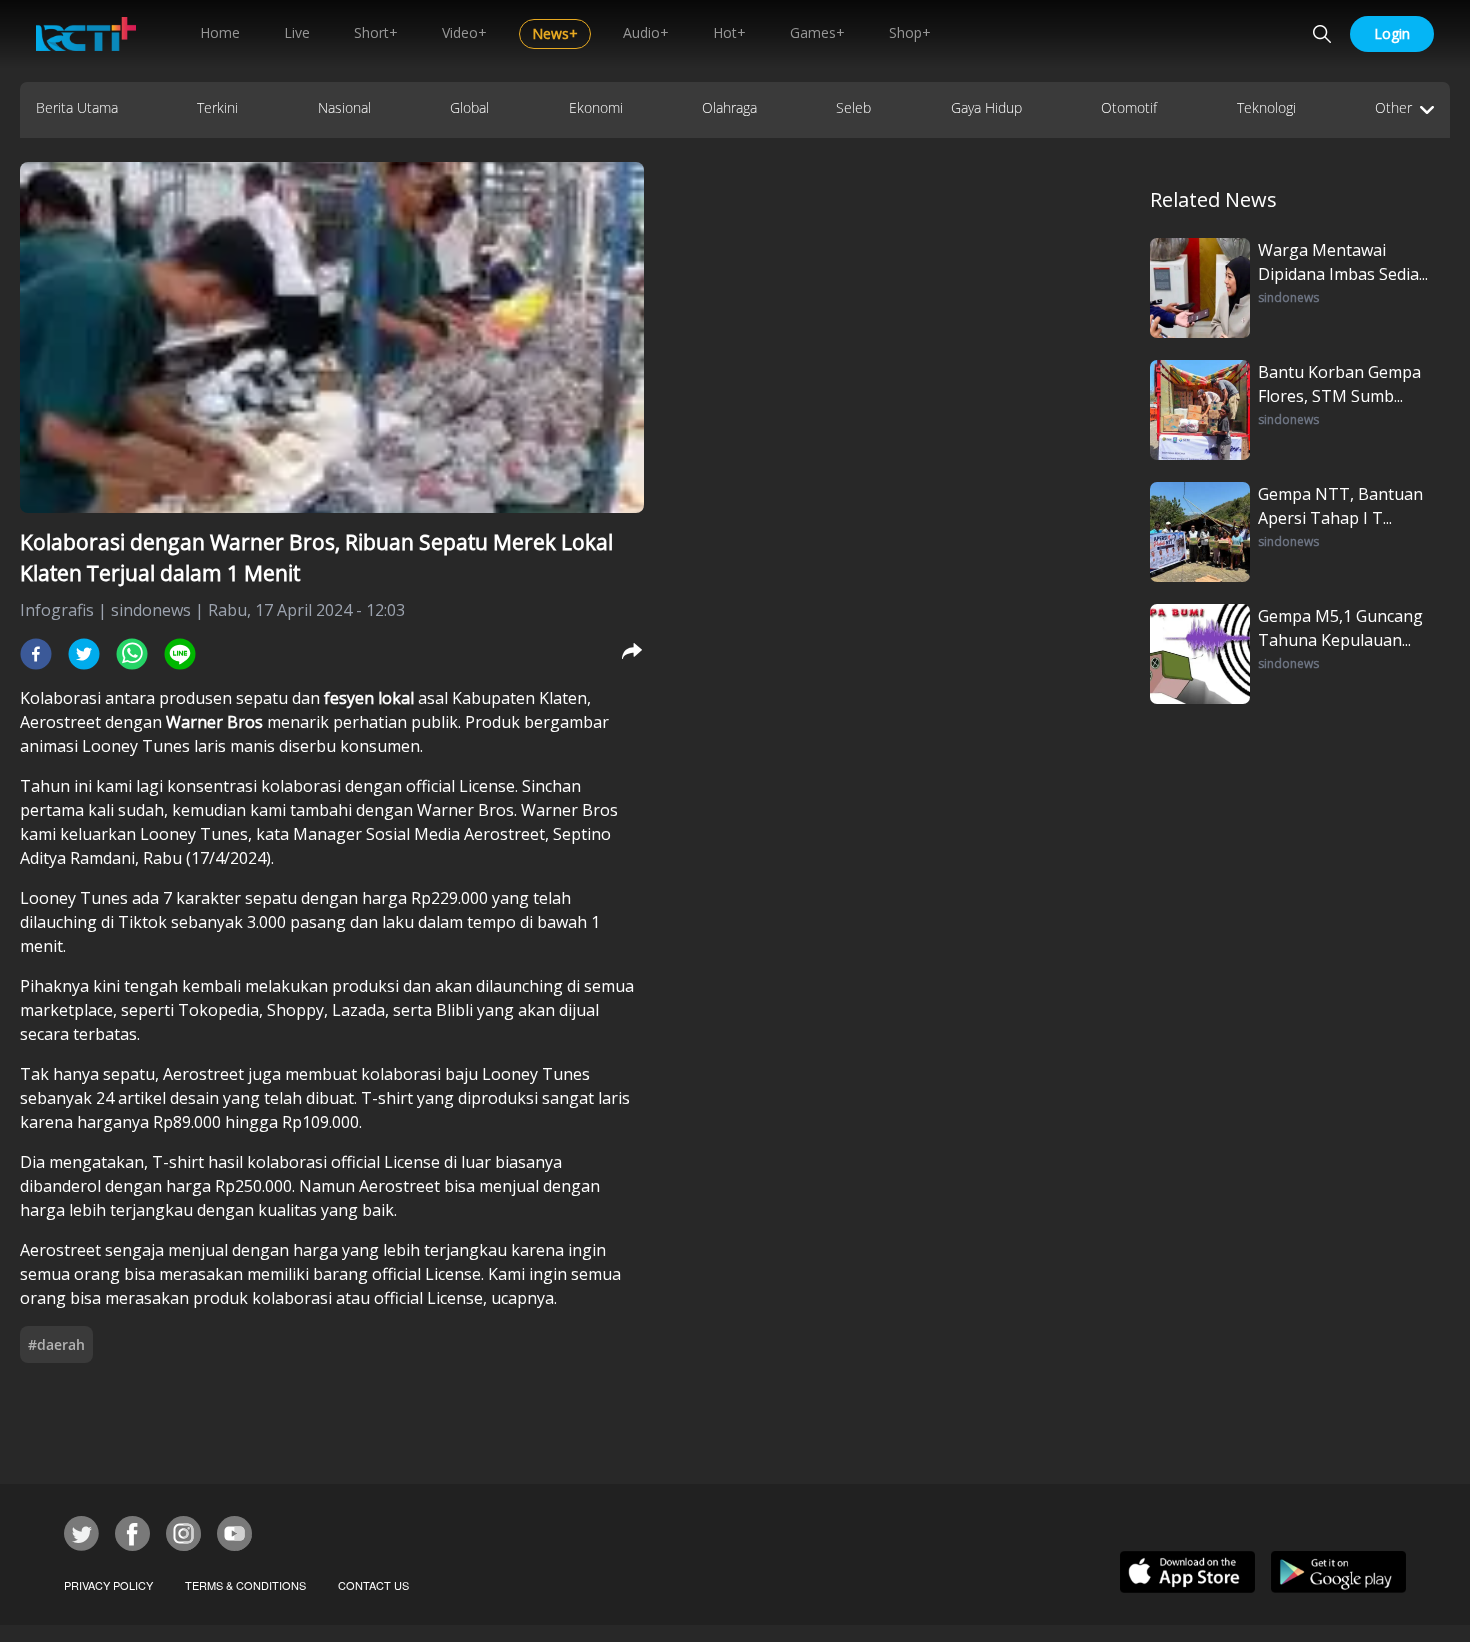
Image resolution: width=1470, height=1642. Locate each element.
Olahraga (729, 107)
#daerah (56, 1344)
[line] (180, 654)
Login (1392, 33)
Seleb (853, 107)
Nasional (344, 107)
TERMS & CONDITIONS (245, 1585)
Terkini (217, 107)
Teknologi (1266, 107)
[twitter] (84, 654)
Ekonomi (596, 107)
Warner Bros (216, 722)
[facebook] (36, 654)
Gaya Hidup (986, 107)
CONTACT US (373, 1585)
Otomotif (1129, 107)
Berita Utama (77, 107)
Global (469, 107)
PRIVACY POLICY (108, 1585)
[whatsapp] (132, 654)
